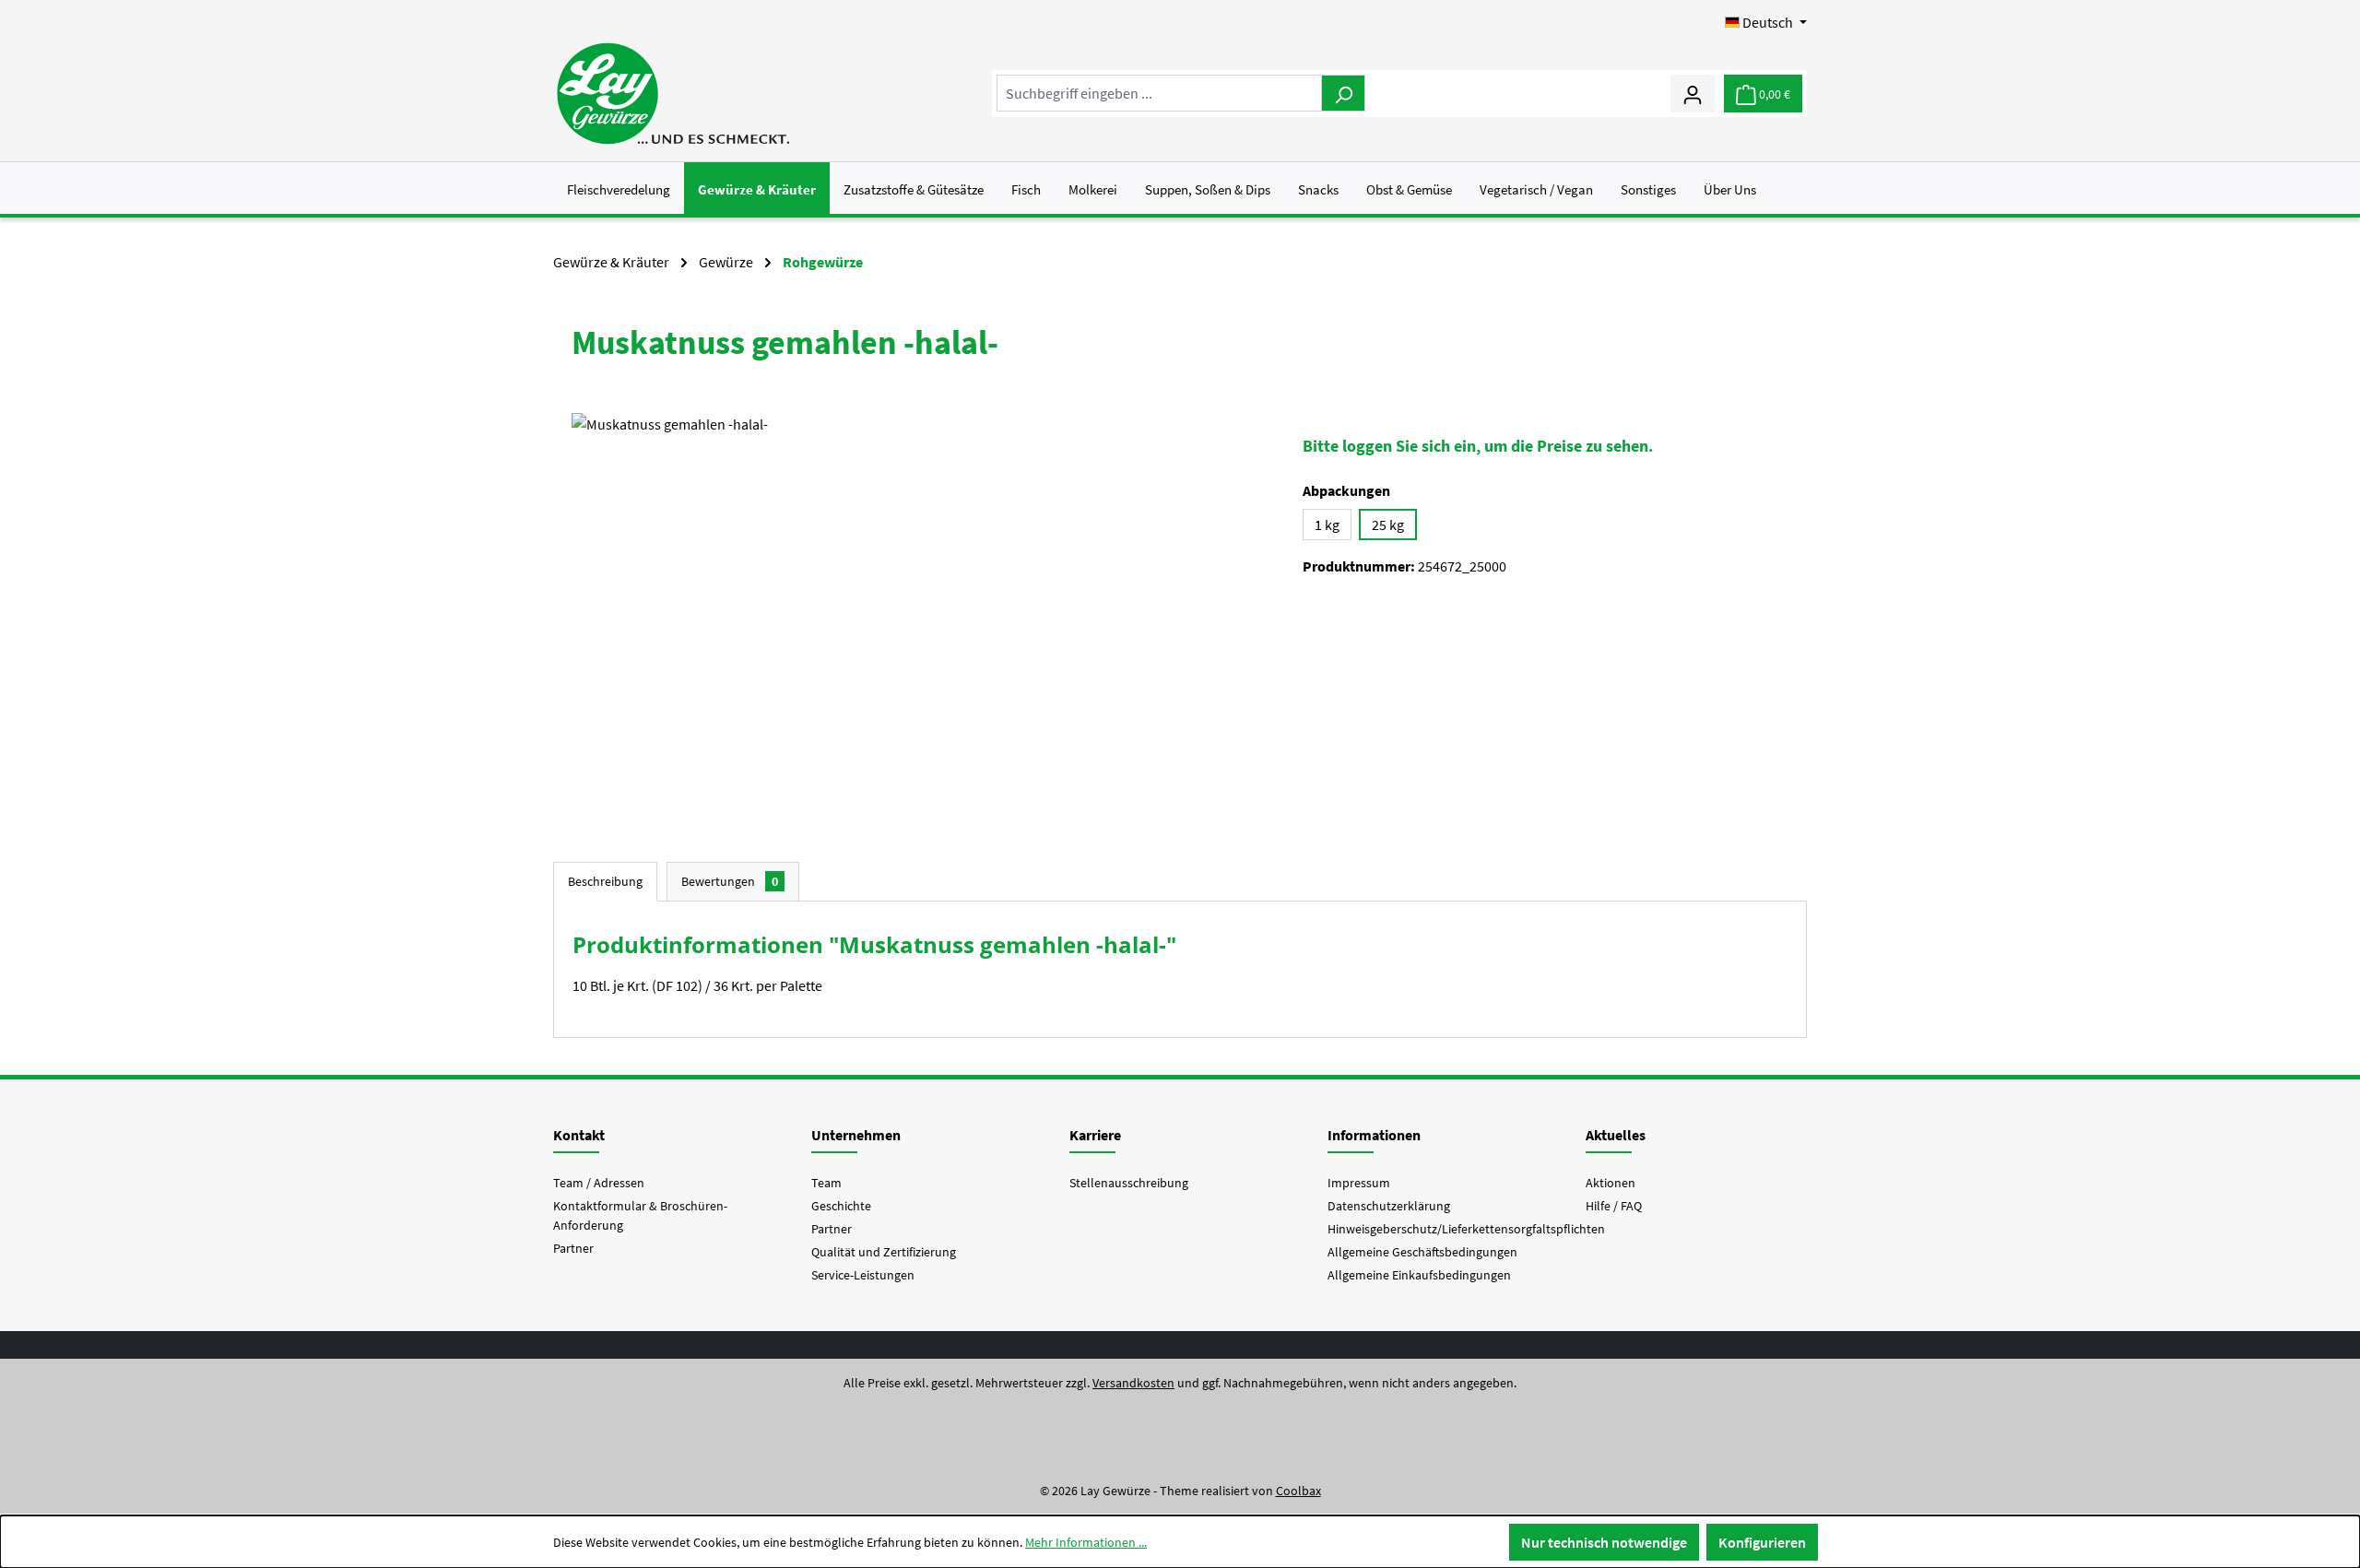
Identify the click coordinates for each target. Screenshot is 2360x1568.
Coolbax (1298, 1491)
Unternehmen (856, 1135)
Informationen (1374, 1135)
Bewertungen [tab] (730, 881)
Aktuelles (1616, 1135)
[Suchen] (1343, 93)
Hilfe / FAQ (1614, 1206)
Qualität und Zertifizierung (884, 1252)
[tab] (605, 882)
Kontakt (579, 1135)
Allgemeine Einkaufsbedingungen (1419, 1275)
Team (826, 1183)
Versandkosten (1133, 1383)
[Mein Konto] (1693, 93)
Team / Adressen (599, 1183)
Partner (573, 1248)
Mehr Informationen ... (1086, 1542)
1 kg (1327, 525)
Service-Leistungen (863, 1275)
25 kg (1388, 525)
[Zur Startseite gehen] (673, 94)
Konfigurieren (1762, 1542)
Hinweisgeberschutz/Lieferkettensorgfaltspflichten (1466, 1229)
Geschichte (841, 1206)
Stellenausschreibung (1129, 1183)
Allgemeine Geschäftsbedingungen (1422, 1252)
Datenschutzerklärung (1389, 1206)
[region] (919, 611)
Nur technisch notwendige (1604, 1542)
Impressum (1359, 1183)
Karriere (1095, 1135)
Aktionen (1611, 1183)
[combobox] (1159, 93)
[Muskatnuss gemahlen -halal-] (919, 611)
